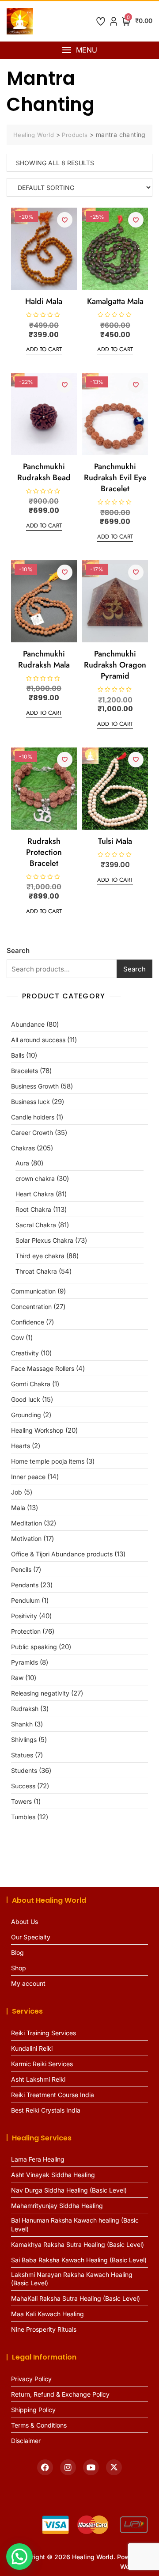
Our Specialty (31, 1937)
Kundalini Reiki (32, 2048)
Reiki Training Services (44, 2033)
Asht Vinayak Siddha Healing (53, 2175)
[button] (79, 50)
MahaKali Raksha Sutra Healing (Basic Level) (76, 2298)
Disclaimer (26, 2441)
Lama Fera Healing (38, 2159)
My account (28, 1983)
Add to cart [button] (44, 349)
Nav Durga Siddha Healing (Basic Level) (69, 2190)
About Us (25, 1922)
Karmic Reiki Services (42, 2064)
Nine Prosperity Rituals (44, 2329)
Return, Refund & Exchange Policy (60, 2394)
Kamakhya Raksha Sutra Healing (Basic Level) (78, 2244)
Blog (17, 1952)
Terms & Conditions (39, 2425)
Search (18, 950)
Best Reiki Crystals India (46, 2110)
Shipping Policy (33, 2410)
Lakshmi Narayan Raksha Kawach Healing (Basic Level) (72, 2279)
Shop (19, 1968)
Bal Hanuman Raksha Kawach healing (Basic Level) (75, 2225)
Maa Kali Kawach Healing (47, 2314)
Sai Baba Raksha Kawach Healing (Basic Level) (79, 2260)
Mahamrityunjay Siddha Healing (57, 2206)
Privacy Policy (31, 2379)
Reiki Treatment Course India (53, 2095)
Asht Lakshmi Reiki (38, 2079)
